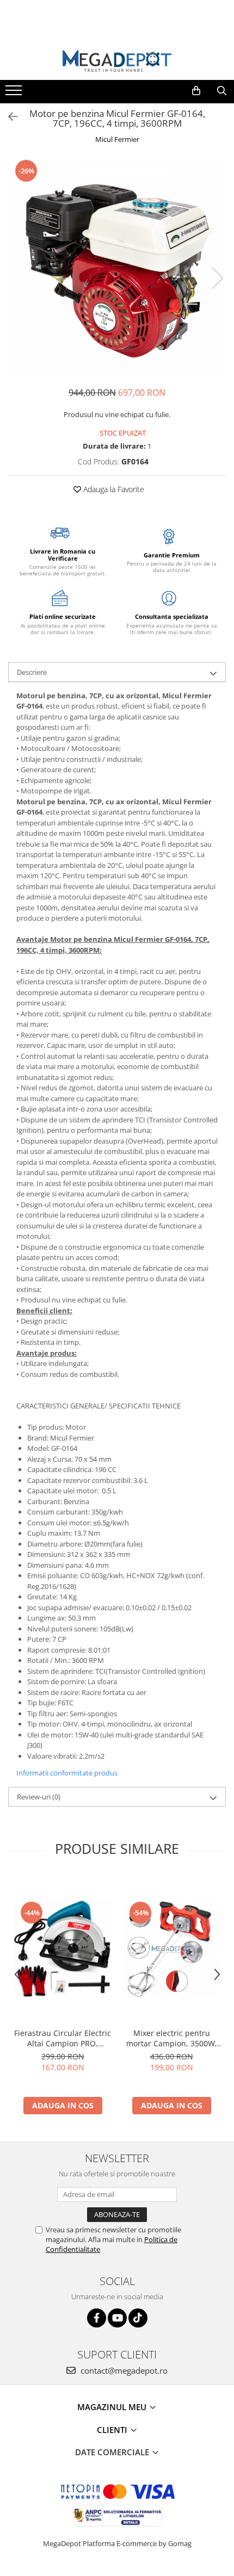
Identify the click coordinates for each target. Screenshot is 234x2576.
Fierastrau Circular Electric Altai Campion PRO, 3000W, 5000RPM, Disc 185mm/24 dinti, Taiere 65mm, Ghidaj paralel (63, 2038)
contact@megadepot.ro (123, 2370)
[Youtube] (117, 2318)
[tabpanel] (117, 267)
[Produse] (15, 94)
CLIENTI (113, 2430)
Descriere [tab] (32, 672)
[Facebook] (97, 2318)
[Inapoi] (8, 117)
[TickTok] (138, 2318)
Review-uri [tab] (39, 1797)
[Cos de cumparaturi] (196, 91)
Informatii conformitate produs (67, 1773)
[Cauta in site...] (222, 91)
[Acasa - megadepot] (117, 61)
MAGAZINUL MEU (113, 2407)
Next (217, 278)
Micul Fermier (117, 139)
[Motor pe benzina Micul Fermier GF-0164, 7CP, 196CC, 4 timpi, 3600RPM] (117, 267)
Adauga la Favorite (113, 489)
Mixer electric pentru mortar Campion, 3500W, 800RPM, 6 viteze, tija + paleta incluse (172, 2038)
